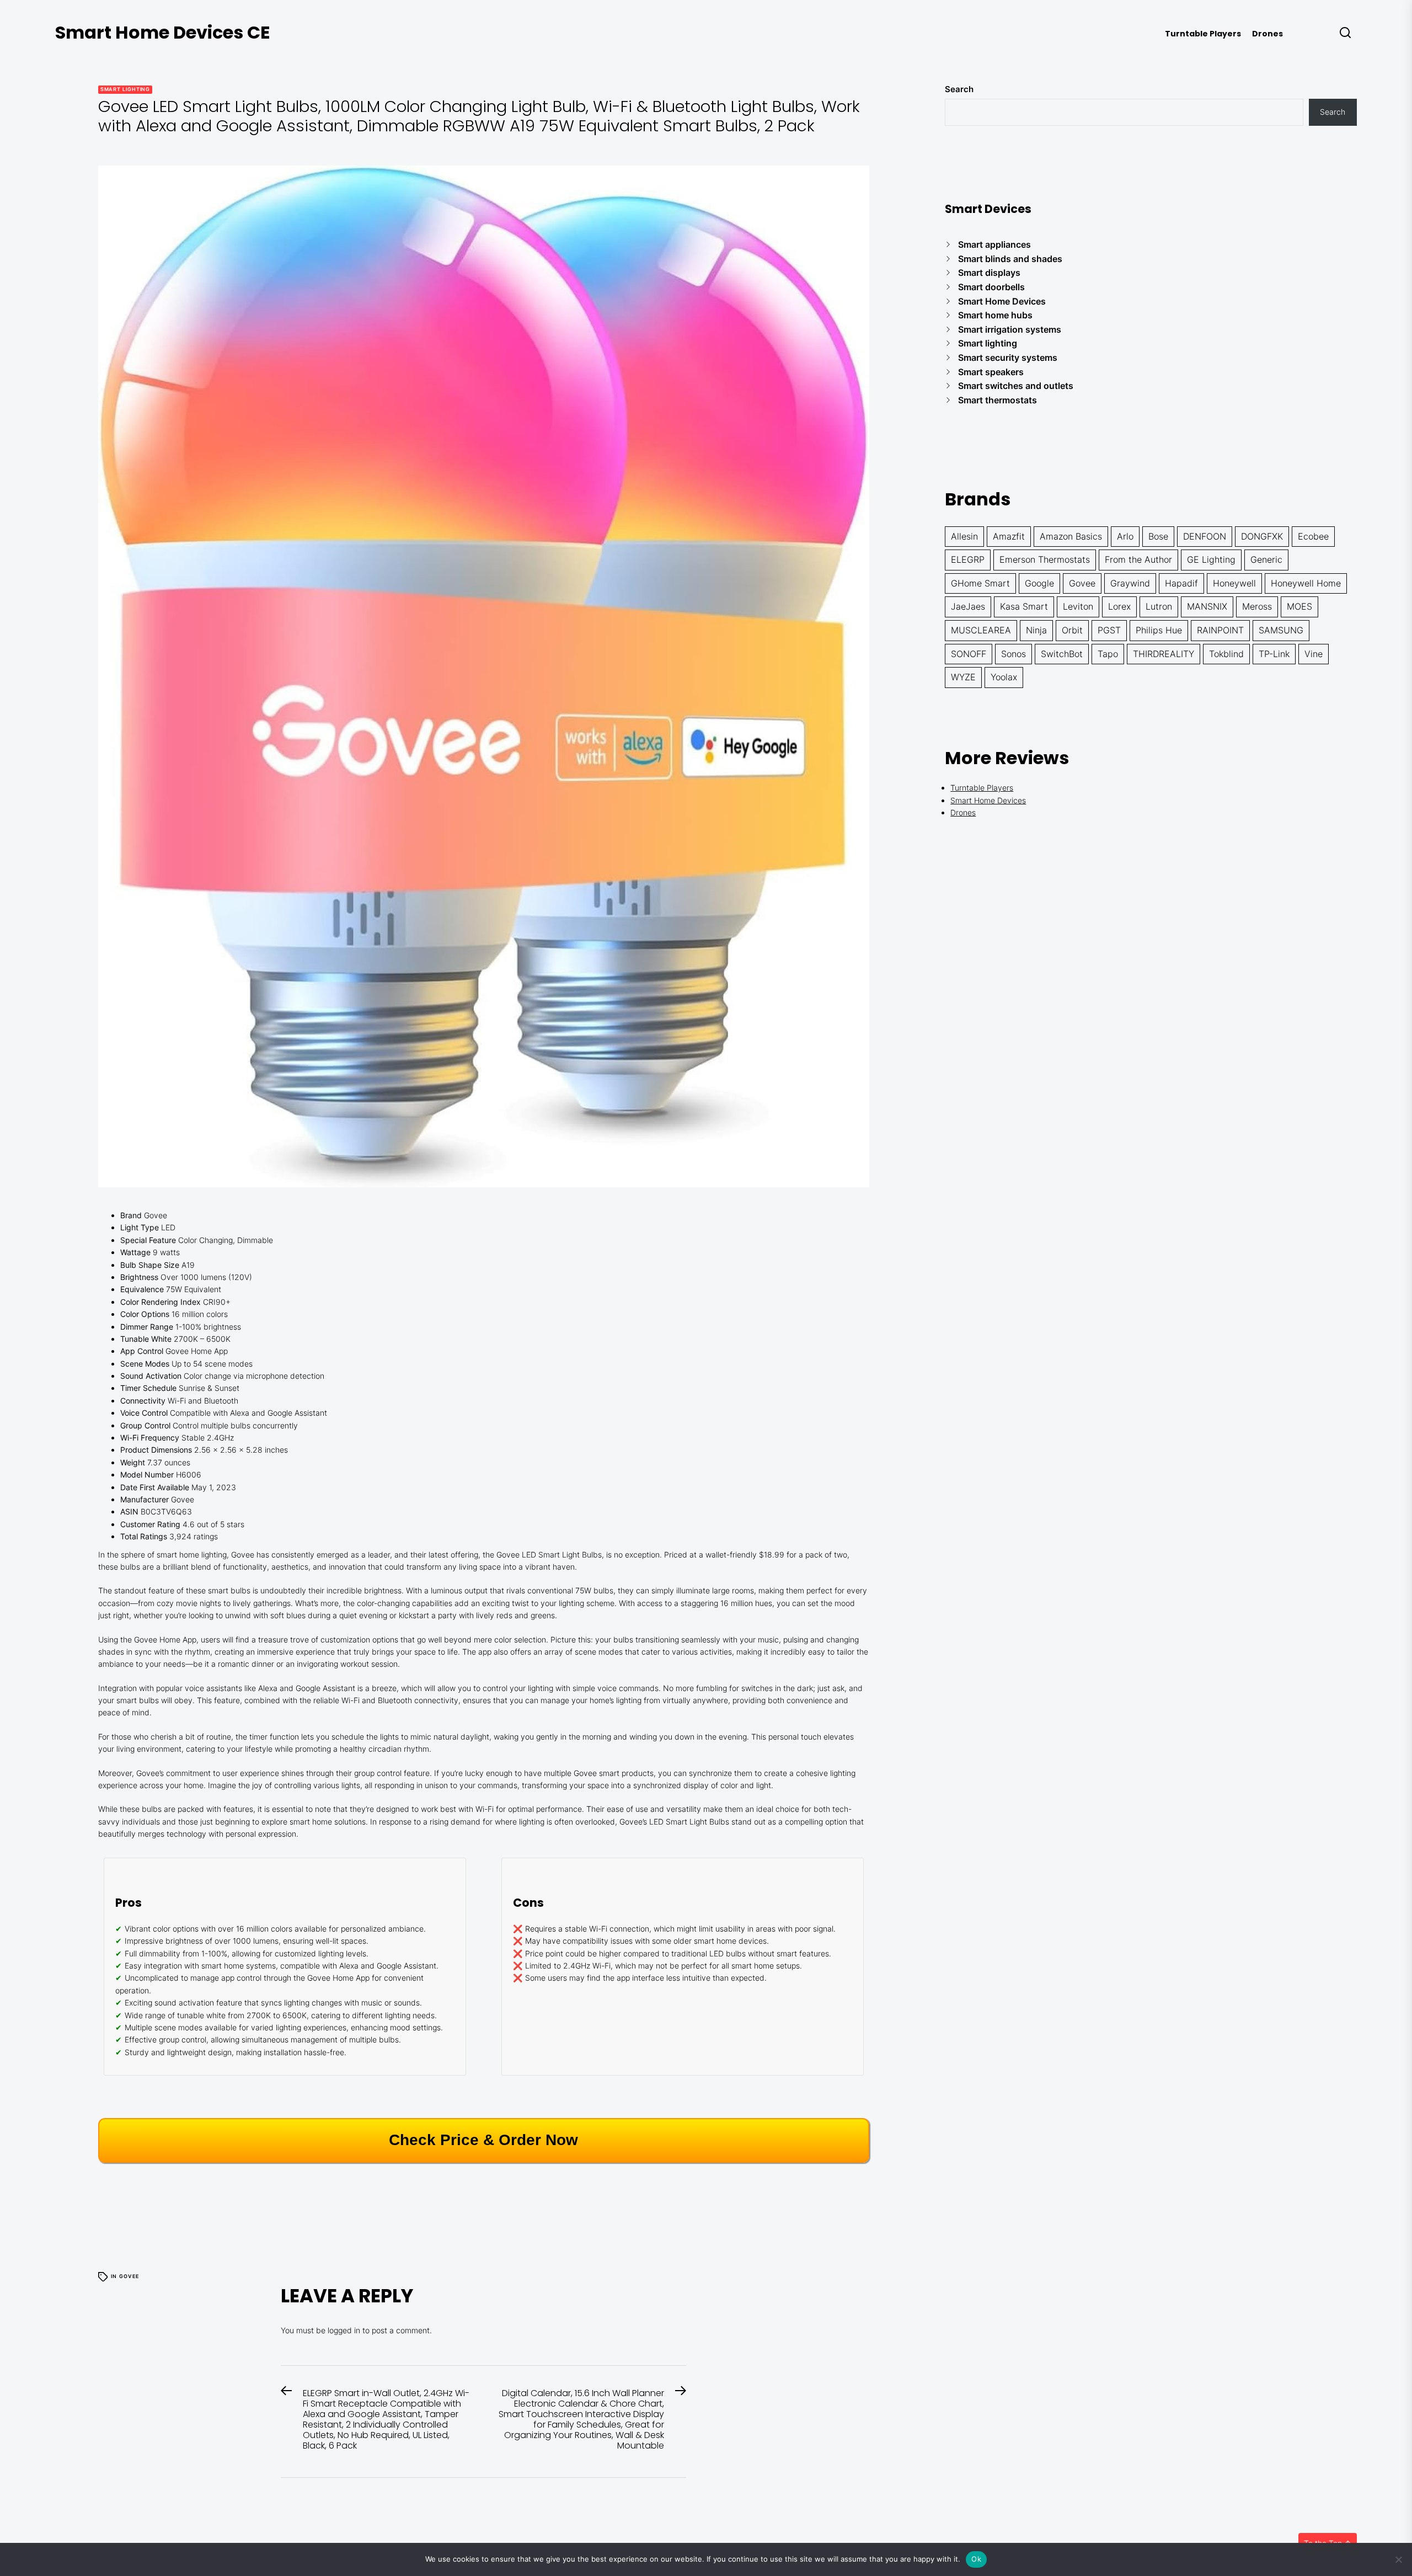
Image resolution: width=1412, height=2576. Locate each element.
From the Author (1138, 559)
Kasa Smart (1024, 606)
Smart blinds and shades (1010, 259)
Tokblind (1226, 654)
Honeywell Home (1306, 583)
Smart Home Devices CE (163, 32)
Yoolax (1004, 677)
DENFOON (1205, 536)
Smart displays (989, 273)
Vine (1314, 654)
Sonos (1013, 654)
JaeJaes (968, 606)
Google (1039, 583)
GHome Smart (980, 583)
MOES (1299, 606)
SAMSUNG (1281, 630)
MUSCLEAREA (981, 630)
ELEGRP (968, 559)
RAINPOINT (1220, 630)
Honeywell (1234, 583)
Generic (1266, 559)
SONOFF (969, 654)
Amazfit (1009, 536)
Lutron (1159, 606)
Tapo (1108, 654)
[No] (1398, 2559)
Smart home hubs (995, 315)
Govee (129, 2276)
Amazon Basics (1071, 536)
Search (959, 89)
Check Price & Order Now (483, 2140)
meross (1257, 606)
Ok (976, 2559)
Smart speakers (991, 372)
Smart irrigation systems (1010, 329)
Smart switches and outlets (1016, 386)
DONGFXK (1262, 536)
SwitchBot (1062, 654)
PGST (1109, 630)
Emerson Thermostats (1045, 559)
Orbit (1072, 630)
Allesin (964, 536)
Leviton (1078, 606)
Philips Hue (1159, 630)
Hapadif (1181, 583)
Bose (1158, 536)
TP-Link (1274, 654)
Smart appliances (994, 244)
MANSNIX (1207, 606)
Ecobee (1313, 536)
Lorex (1119, 606)
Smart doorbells (991, 287)
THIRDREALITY (1164, 654)
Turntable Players (1203, 34)
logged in (344, 2330)
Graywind (1130, 583)
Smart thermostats (998, 400)
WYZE (963, 677)
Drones (1267, 34)
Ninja (1036, 630)
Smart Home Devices (1002, 301)
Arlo (1125, 536)
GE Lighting (1211, 559)
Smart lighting (125, 89)
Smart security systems (1008, 358)
